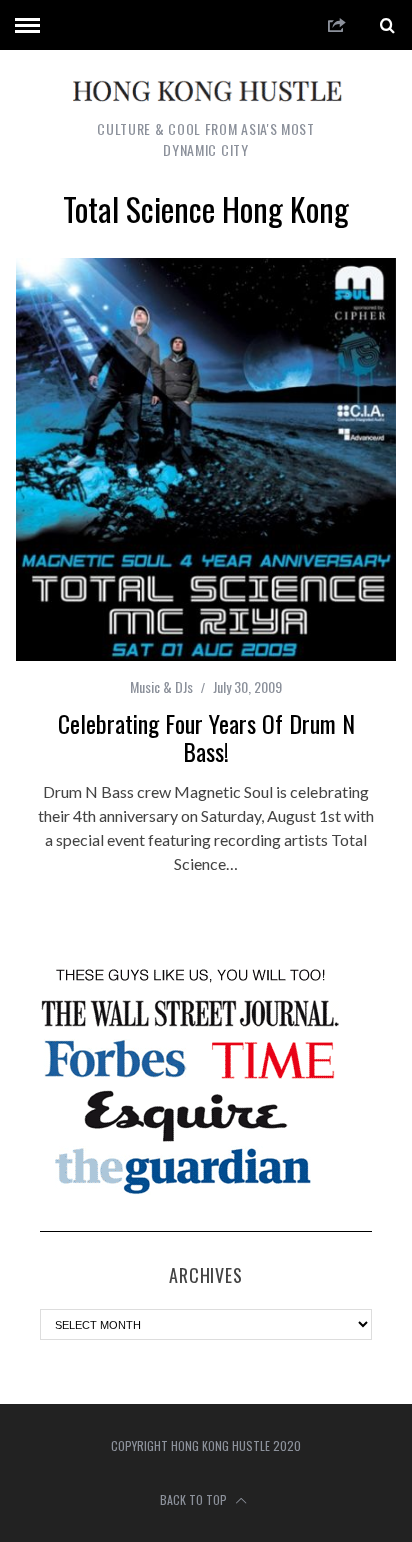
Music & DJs (161, 686)
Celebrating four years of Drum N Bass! (206, 737)
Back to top (195, 1499)
